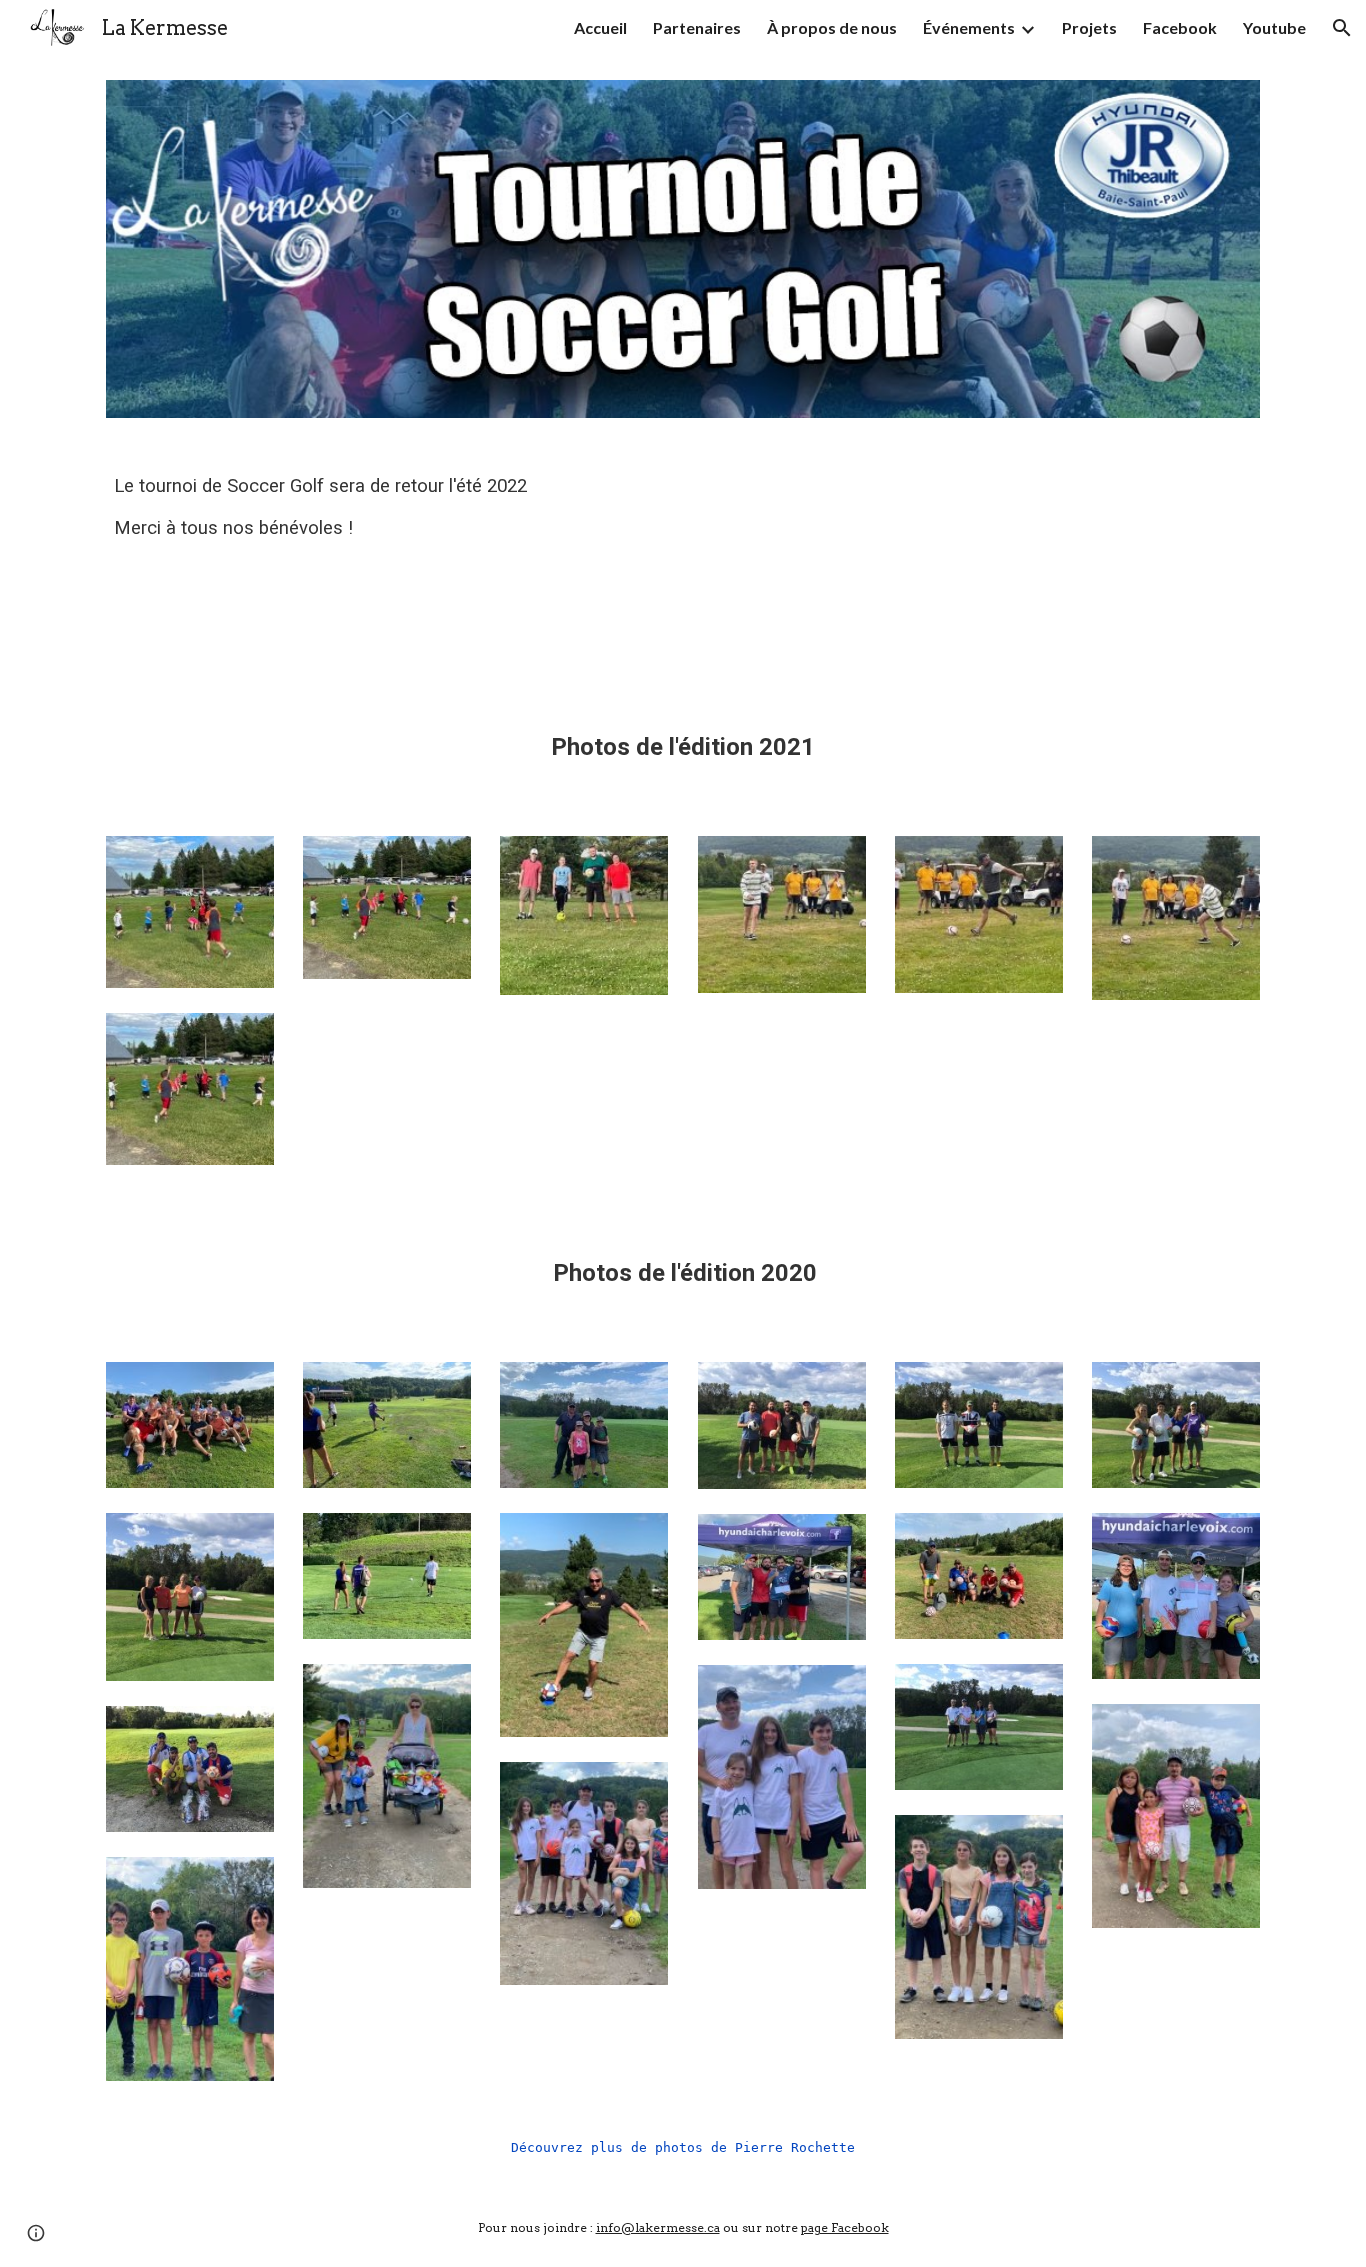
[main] (387, 570)
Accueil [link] (600, 27)
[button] (1342, 28)
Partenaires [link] (697, 27)
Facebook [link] (1180, 27)
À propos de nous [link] (832, 27)
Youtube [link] (1274, 27)
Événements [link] (969, 27)
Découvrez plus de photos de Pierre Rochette (683, 2147)
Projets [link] (1089, 27)
